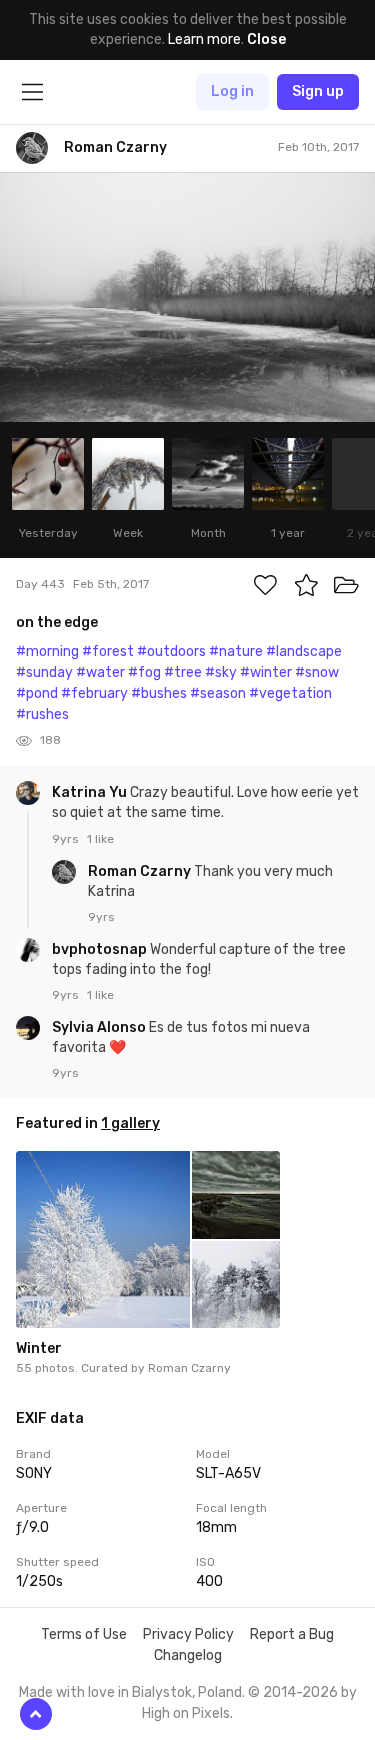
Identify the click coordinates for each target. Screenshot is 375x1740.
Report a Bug (292, 1634)
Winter (39, 1348)
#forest (108, 651)
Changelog (188, 1655)
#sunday (44, 672)
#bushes (159, 693)
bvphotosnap (101, 949)
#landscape (304, 651)
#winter (266, 672)
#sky (221, 672)
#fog (144, 672)
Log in (232, 91)
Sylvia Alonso (100, 1027)
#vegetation (290, 693)
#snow (317, 672)
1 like (100, 839)
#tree (183, 672)
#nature (236, 651)
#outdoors (171, 651)
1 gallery (130, 1123)
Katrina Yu (91, 792)
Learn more (204, 39)
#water (100, 672)
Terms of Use (84, 1634)
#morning (47, 651)
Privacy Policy (188, 1634)
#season (218, 693)
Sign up (318, 91)
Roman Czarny (141, 871)
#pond (37, 693)
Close (266, 39)
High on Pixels (186, 1713)
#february (94, 693)
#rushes (42, 714)
